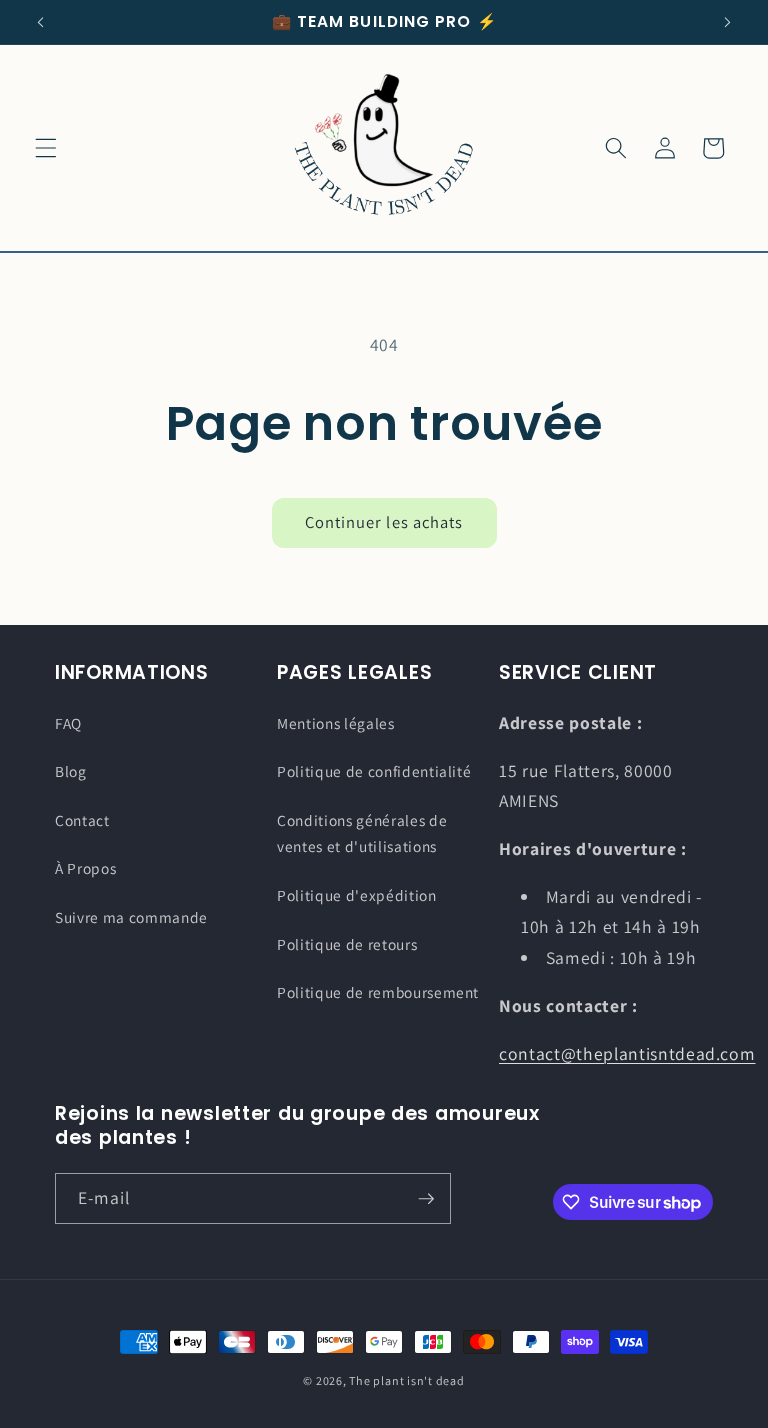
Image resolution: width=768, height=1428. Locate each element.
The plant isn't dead (406, 1380)
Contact (82, 820)
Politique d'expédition (357, 895)
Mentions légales (336, 723)
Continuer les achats (384, 522)
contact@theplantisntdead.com (627, 1053)
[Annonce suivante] (727, 22)
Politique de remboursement (378, 992)
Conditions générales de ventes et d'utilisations (362, 833)
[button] (46, 148)
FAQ (68, 723)
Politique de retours (347, 944)
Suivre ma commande (131, 917)
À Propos (85, 868)
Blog (71, 771)
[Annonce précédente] (41, 22)
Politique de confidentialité (374, 771)
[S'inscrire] (426, 1199)
